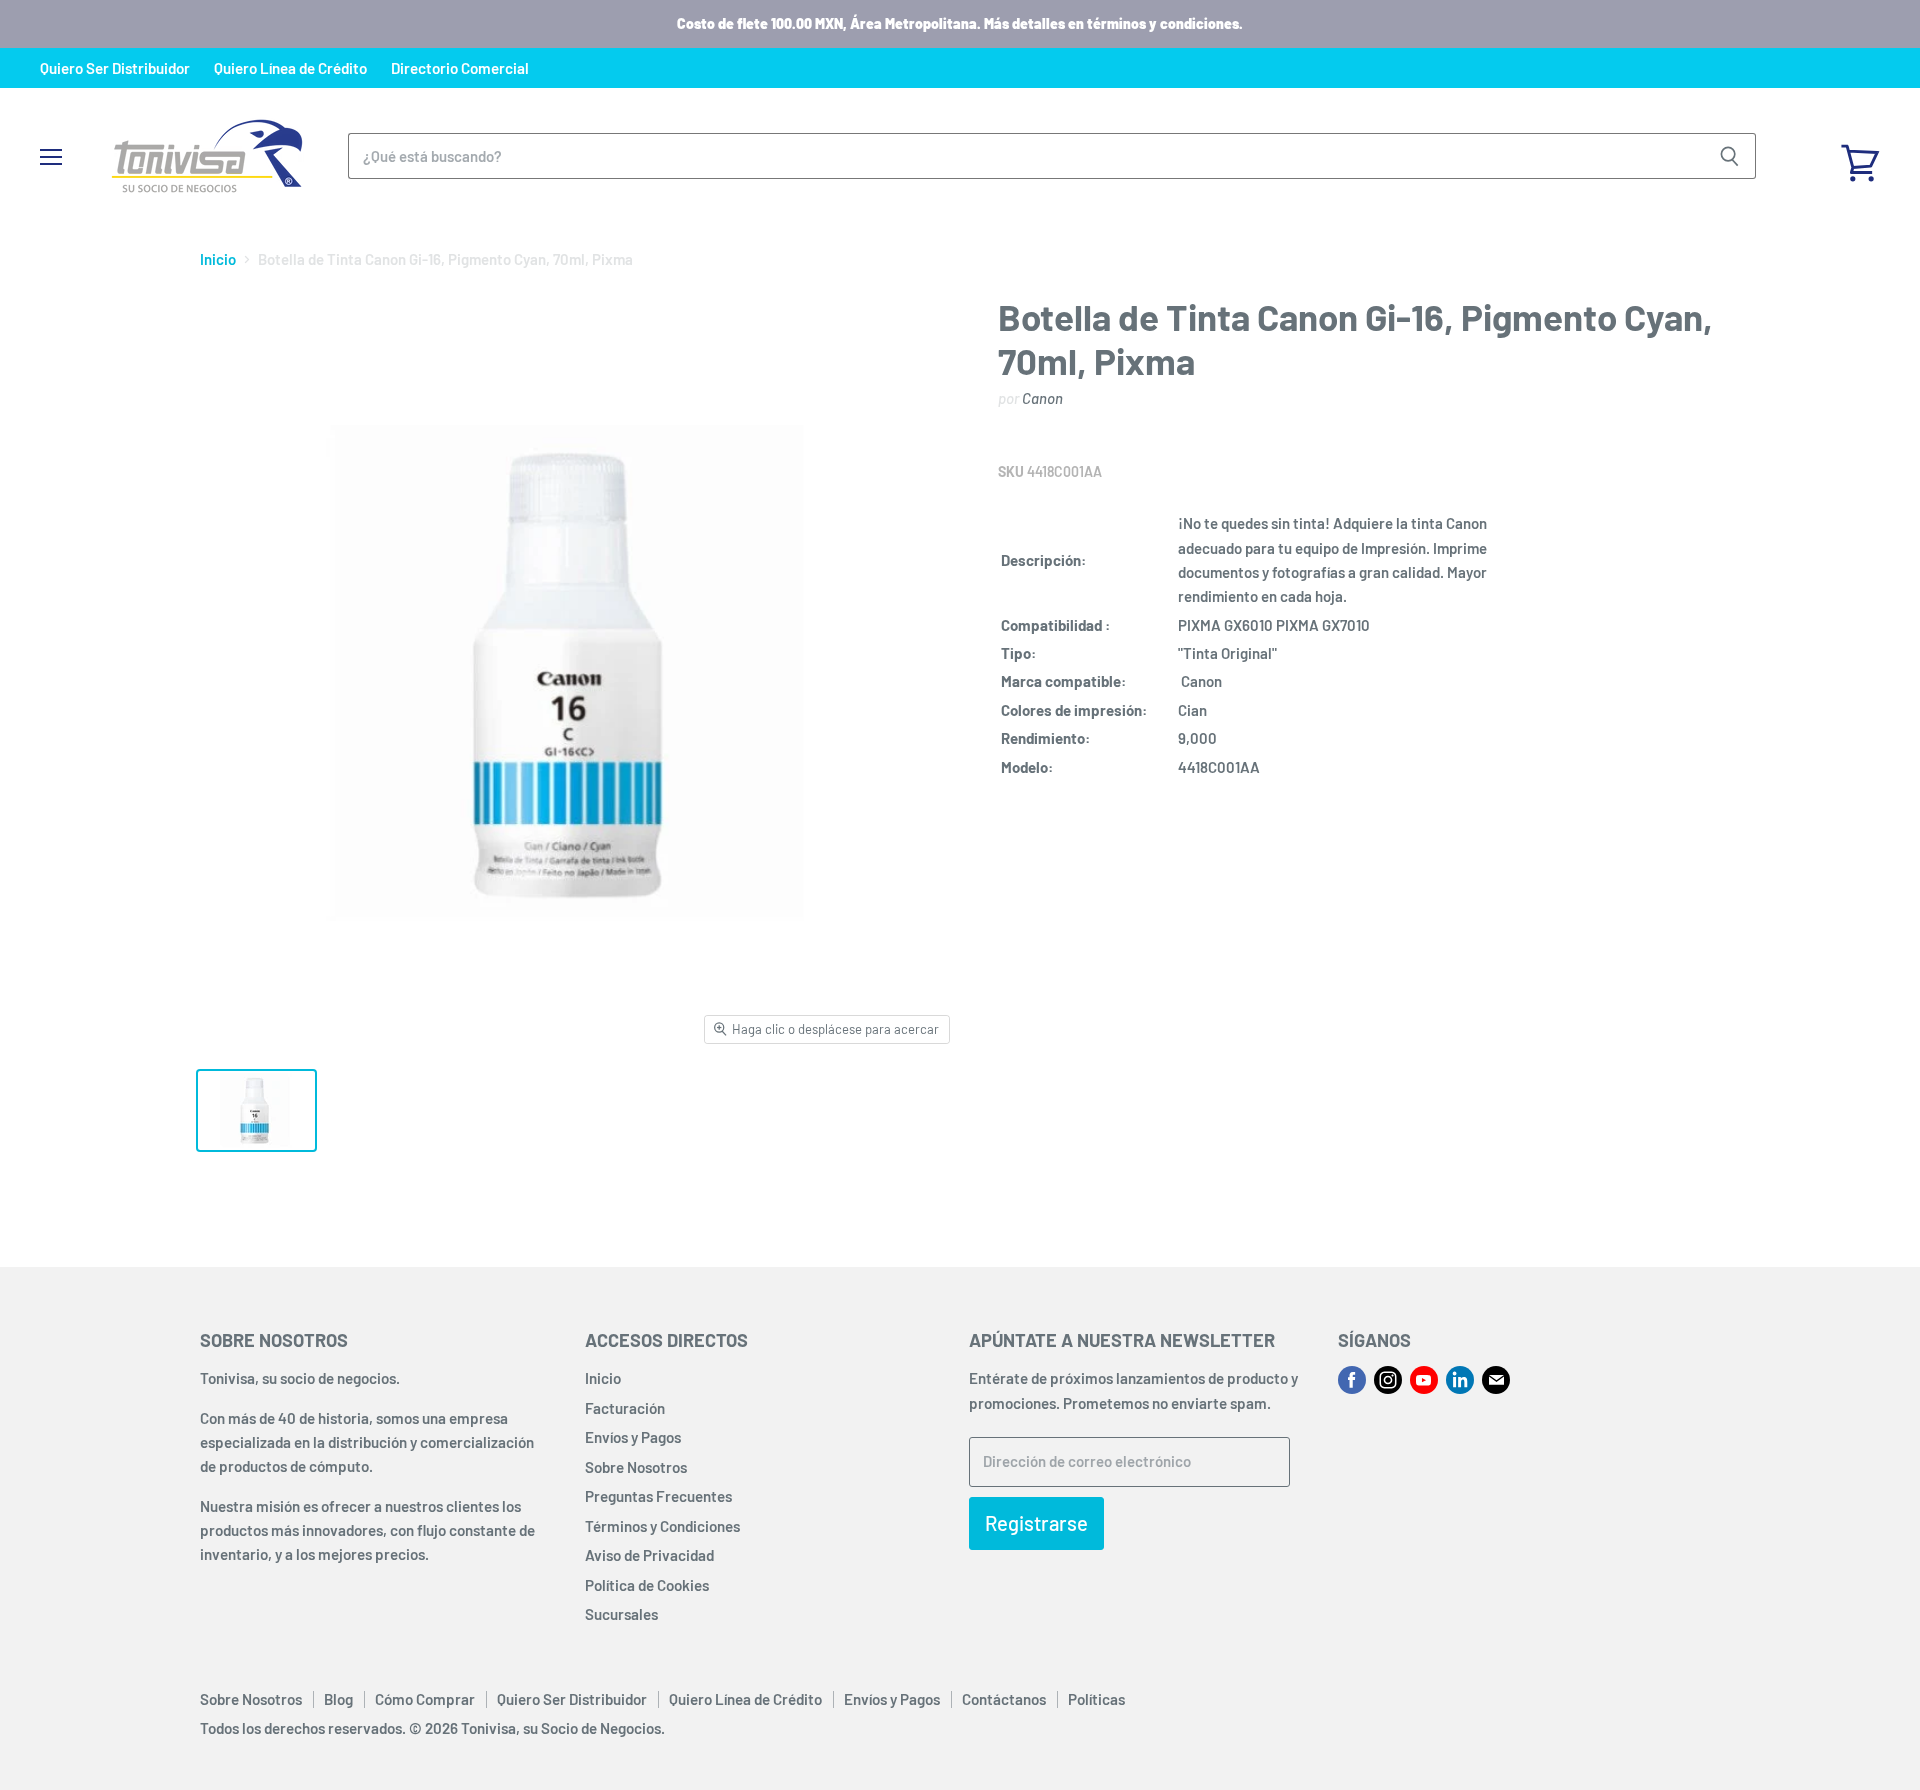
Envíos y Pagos (633, 1437)
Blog (338, 1699)
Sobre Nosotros (636, 1467)
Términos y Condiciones (662, 1526)
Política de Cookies (647, 1585)
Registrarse (1036, 1523)
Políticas (1096, 1699)
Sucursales (621, 1614)
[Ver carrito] (1860, 156)
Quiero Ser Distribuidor (115, 68)
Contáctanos (1004, 1699)
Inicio (218, 259)
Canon (1042, 398)
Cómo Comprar (425, 1699)
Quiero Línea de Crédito (290, 68)
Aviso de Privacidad (649, 1555)
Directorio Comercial (460, 68)
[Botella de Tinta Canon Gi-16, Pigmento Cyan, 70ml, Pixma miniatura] (256, 1110)
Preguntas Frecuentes (658, 1496)
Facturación (625, 1408)
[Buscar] (1729, 156)
